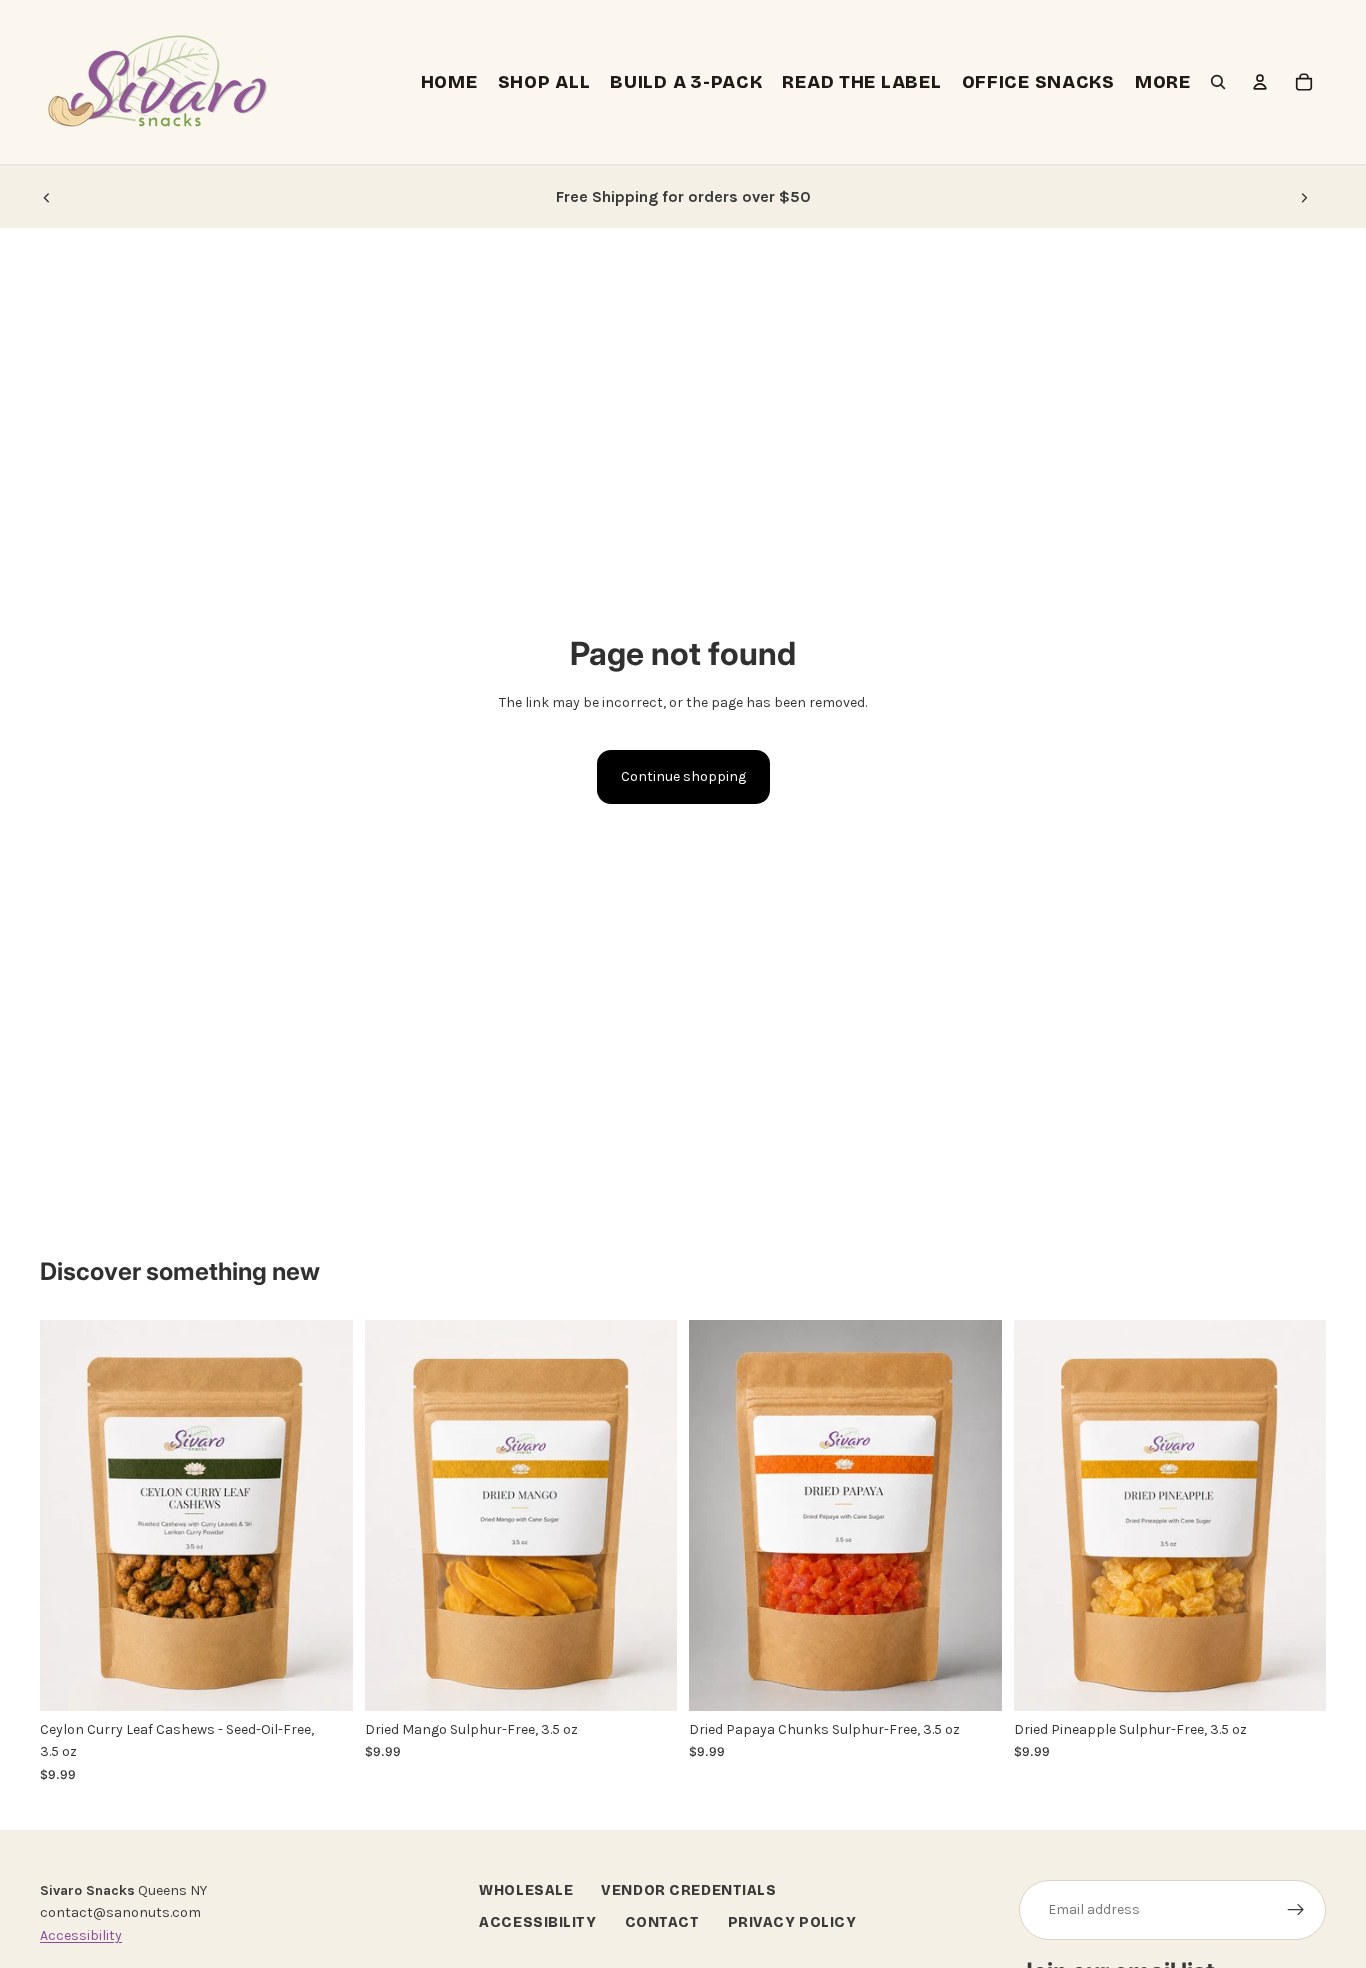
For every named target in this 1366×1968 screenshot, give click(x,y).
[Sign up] (1296, 1910)
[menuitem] (1163, 82)
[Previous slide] (47, 197)
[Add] (322, 1680)
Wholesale (526, 1890)
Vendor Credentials (688, 1890)
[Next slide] (1304, 197)
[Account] (1260, 82)
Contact (662, 1922)
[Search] (1218, 82)
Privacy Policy (792, 1922)
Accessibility (81, 1935)
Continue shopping (683, 776)
